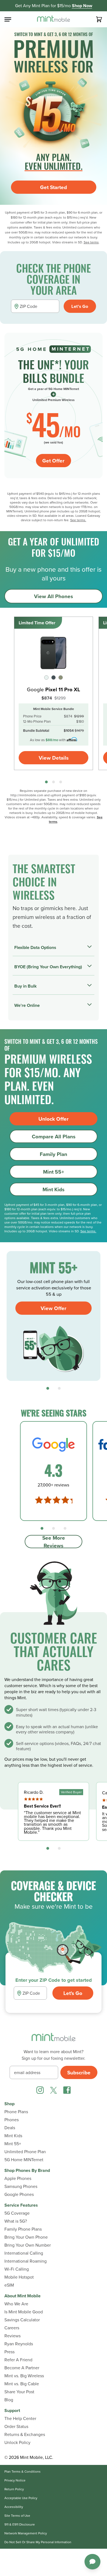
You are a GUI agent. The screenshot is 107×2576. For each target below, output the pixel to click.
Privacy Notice (15, 2480)
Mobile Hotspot (19, 2277)
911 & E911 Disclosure (20, 2524)
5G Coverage (17, 2213)
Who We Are (16, 2304)
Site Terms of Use (17, 2516)
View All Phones (54, 596)
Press (9, 2352)
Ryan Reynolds (19, 2344)
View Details (54, 758)
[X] (54, 2090)
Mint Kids (54, 1189)
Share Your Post (19, 2392)
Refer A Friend (18, 2360)
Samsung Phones (21, 2186)
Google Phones (19, 2194)
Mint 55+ (54, 1172)
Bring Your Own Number (28, 2245)
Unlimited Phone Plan (25, 2152)
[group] (54, 693)
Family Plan (54, 1154)
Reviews (12, 2336)
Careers (12, 2328)
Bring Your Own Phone (26, 2237)
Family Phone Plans (23, 2229)
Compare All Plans (54, 1136)
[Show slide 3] (61, 782)
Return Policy (14, 2489)
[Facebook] (67, 2090)
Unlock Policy (17, 2442)
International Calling (24, 2253)
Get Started (54, 187)
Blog (9, 2400)
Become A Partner (22, 2368)
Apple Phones (18, 2178)
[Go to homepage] (54, 19)
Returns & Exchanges (25, 2434)
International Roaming (26, 2261)
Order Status (16, 2426)
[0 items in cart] (99, 19)
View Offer (54, 1308)
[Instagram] (40, 2090)
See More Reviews (54, 1542)
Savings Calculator (22, 2320)
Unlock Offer (54, 1119)
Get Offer (53, 461)
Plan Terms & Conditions (22, 2472)
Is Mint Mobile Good (24, 2312)
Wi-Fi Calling (17, 2269)
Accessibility (14, 2507)
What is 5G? (16, 2221)
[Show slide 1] (46, 782)
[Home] (54, 2040)
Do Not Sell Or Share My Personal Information (38, 2542)
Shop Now (82, 6)
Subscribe (79, 2072)
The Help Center (20, 2418)
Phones (12, 2120)
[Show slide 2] (54, 782)
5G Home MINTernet (24, 2160)
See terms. (78, 520)
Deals (10, 2128)
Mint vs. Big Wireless (24, 2376)
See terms (91, 242)
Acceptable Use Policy (21, 2498)
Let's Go (80, 306)
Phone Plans (16, 2112)
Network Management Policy (26, 2533)
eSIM (9, 2285)
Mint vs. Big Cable (22, 2384)
